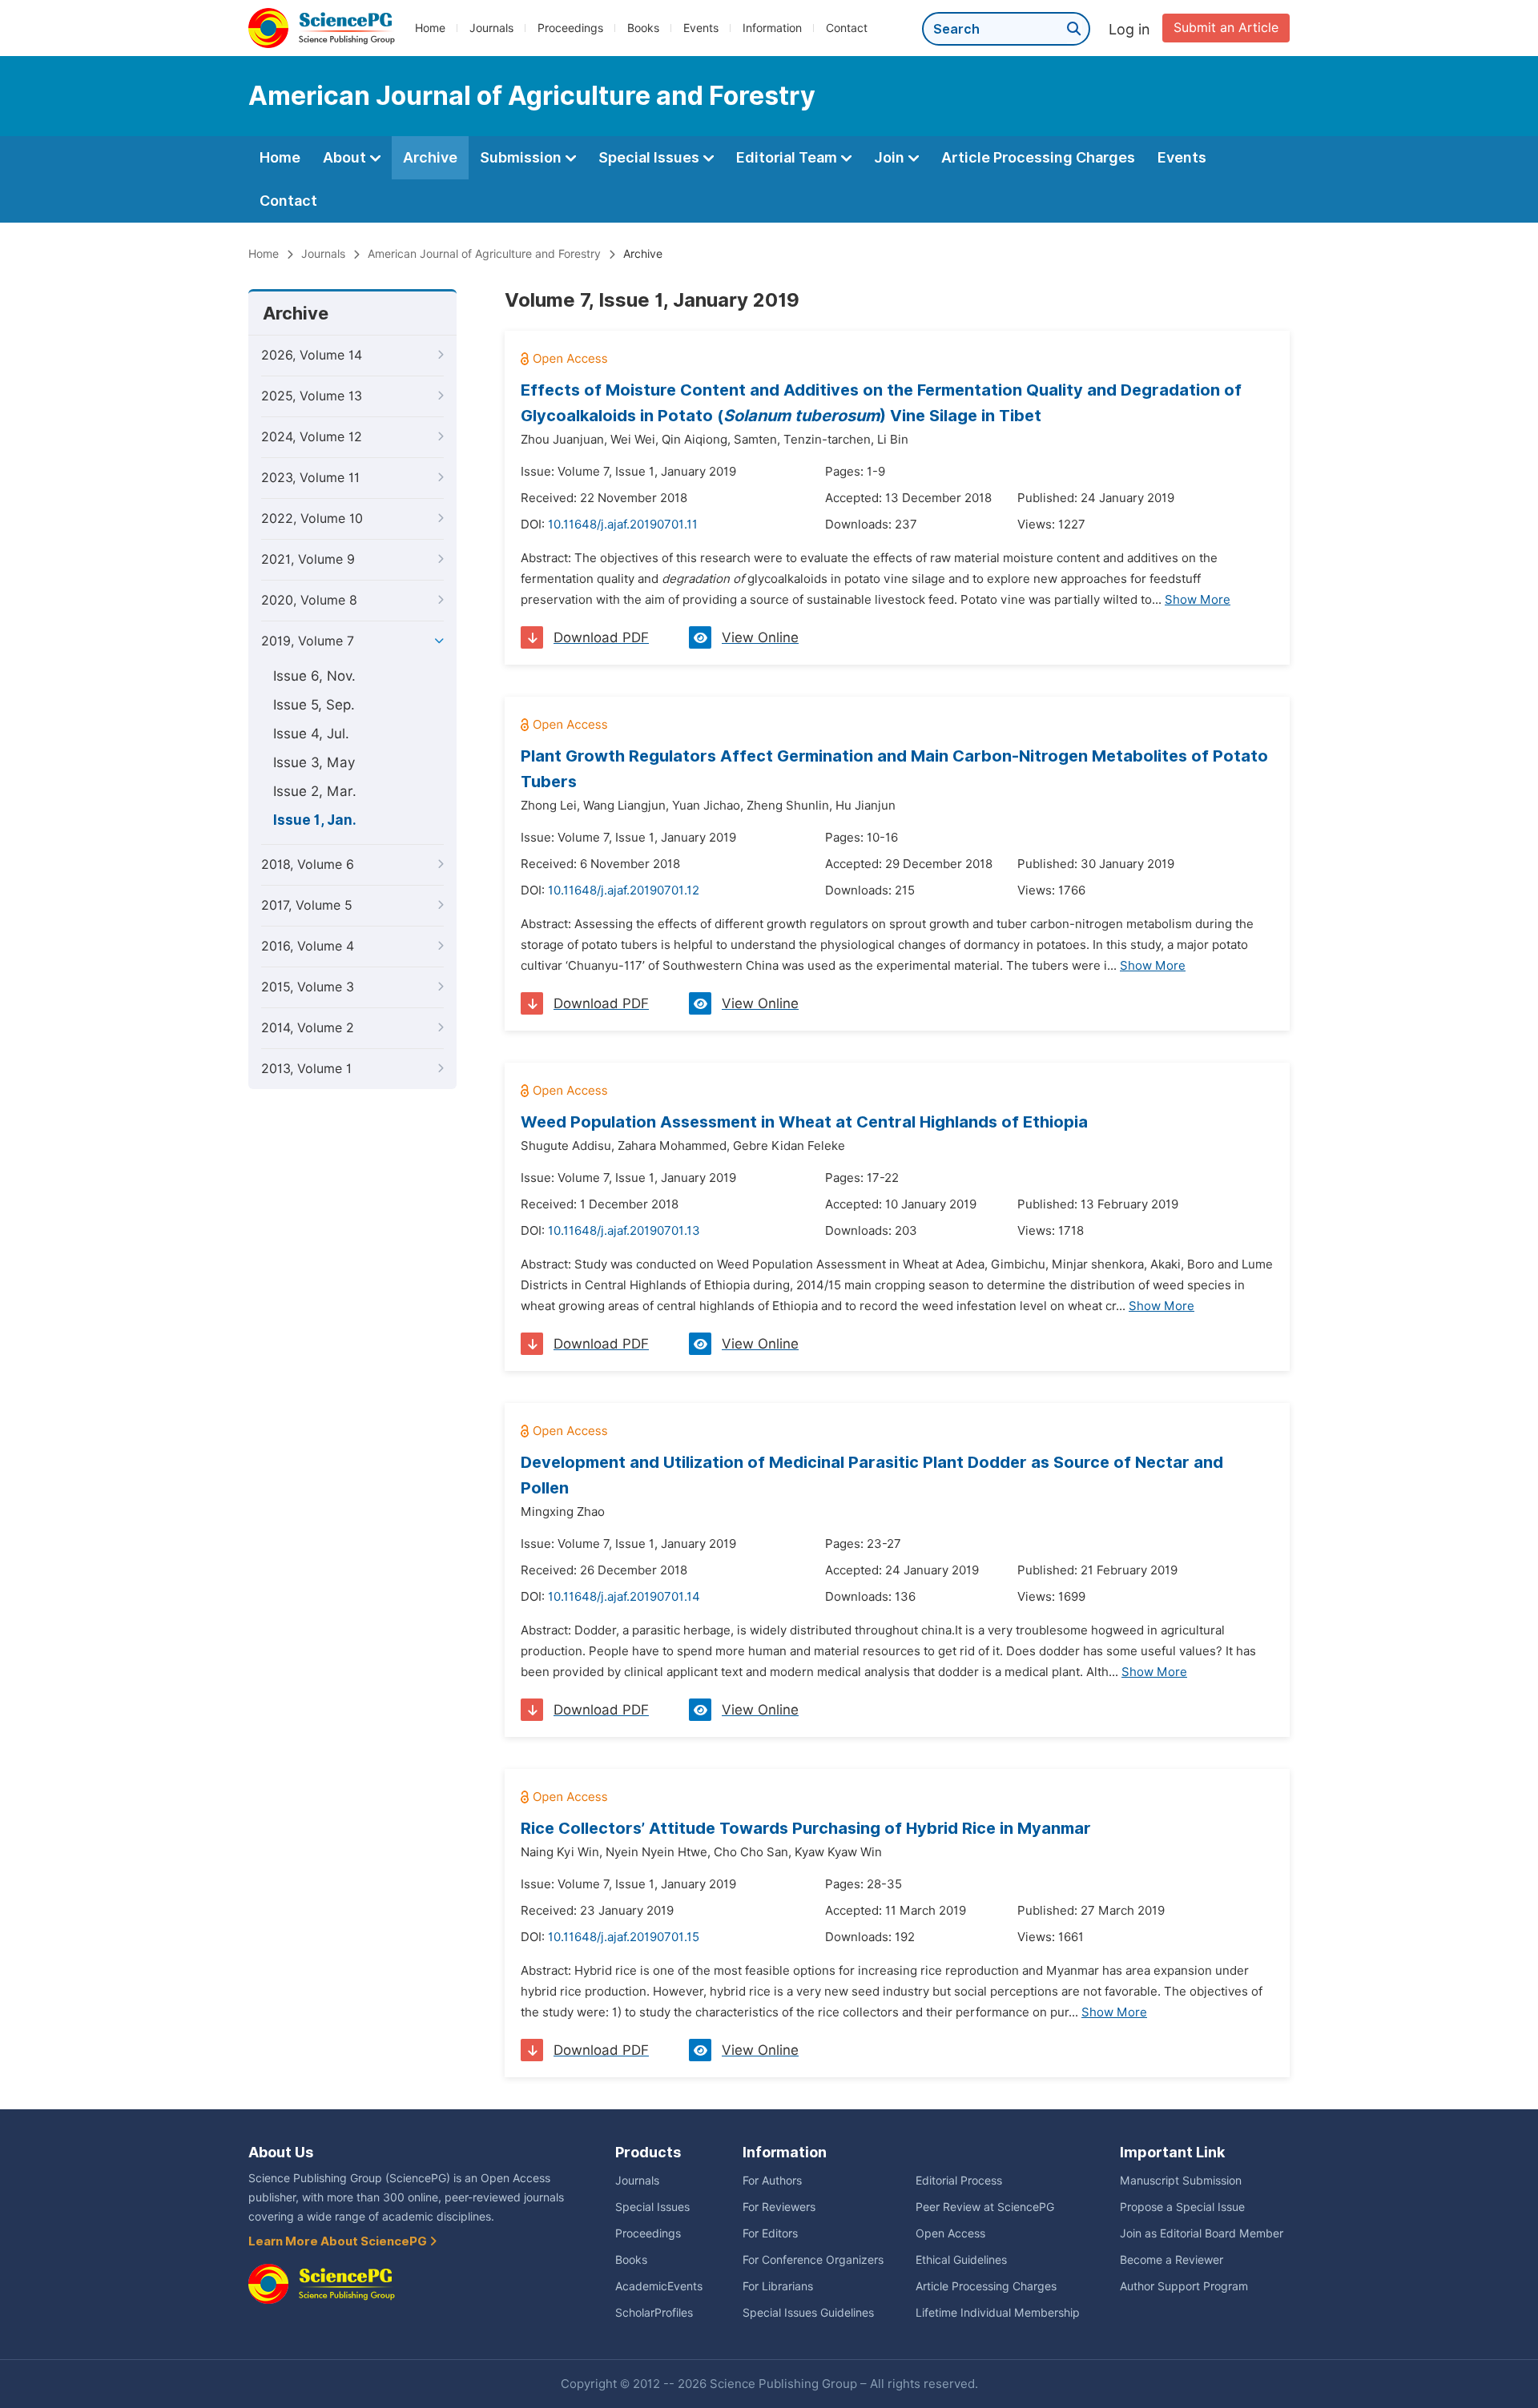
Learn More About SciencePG (339, 2241)
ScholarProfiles (654, 2313)
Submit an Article (1226, 28)
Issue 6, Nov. (314, 676)
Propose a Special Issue (1182, 2207)
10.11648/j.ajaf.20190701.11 (623, 525)
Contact (847, 28)
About (346, 157)
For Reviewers (779, 2207)
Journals (491, 28)
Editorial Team (788, 157)
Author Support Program (1184, 2286)
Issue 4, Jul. (311, 734)
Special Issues (650, 157)
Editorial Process (959, 2181)
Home (430, 28)
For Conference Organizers (813, 2260)
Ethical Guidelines (961, 2260)
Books (643, 28)
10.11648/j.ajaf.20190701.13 (624, 1231)
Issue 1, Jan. (315, 820)
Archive (430, 157)
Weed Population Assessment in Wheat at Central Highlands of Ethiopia (804, 1122)
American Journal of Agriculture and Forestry (484, 254)
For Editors (770, 2233)
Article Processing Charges (1038, 157)
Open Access (950, 2233)
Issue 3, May (314, 762)
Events (701, 28)
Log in (1129, 29)
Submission (522, 157)
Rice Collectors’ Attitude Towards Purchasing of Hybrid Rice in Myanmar (806, 1828)
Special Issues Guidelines (808, 2313)
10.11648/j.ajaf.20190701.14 (624, 1597)
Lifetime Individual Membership (998, 2313)
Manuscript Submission (1181, 2181)
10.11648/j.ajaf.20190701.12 (624, 890)
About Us (281, 2152)
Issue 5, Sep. (314, 705)
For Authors (772, 2181)
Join (891, 157)
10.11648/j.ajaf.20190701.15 (624, 1937)
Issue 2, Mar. (315, 791)
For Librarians (778, 2286)
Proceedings (570, 28)
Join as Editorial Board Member (1202, 2233)
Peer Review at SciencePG (985, 2207)
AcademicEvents (659, 2286)
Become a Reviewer (1172, 2260)
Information (772, 28)
